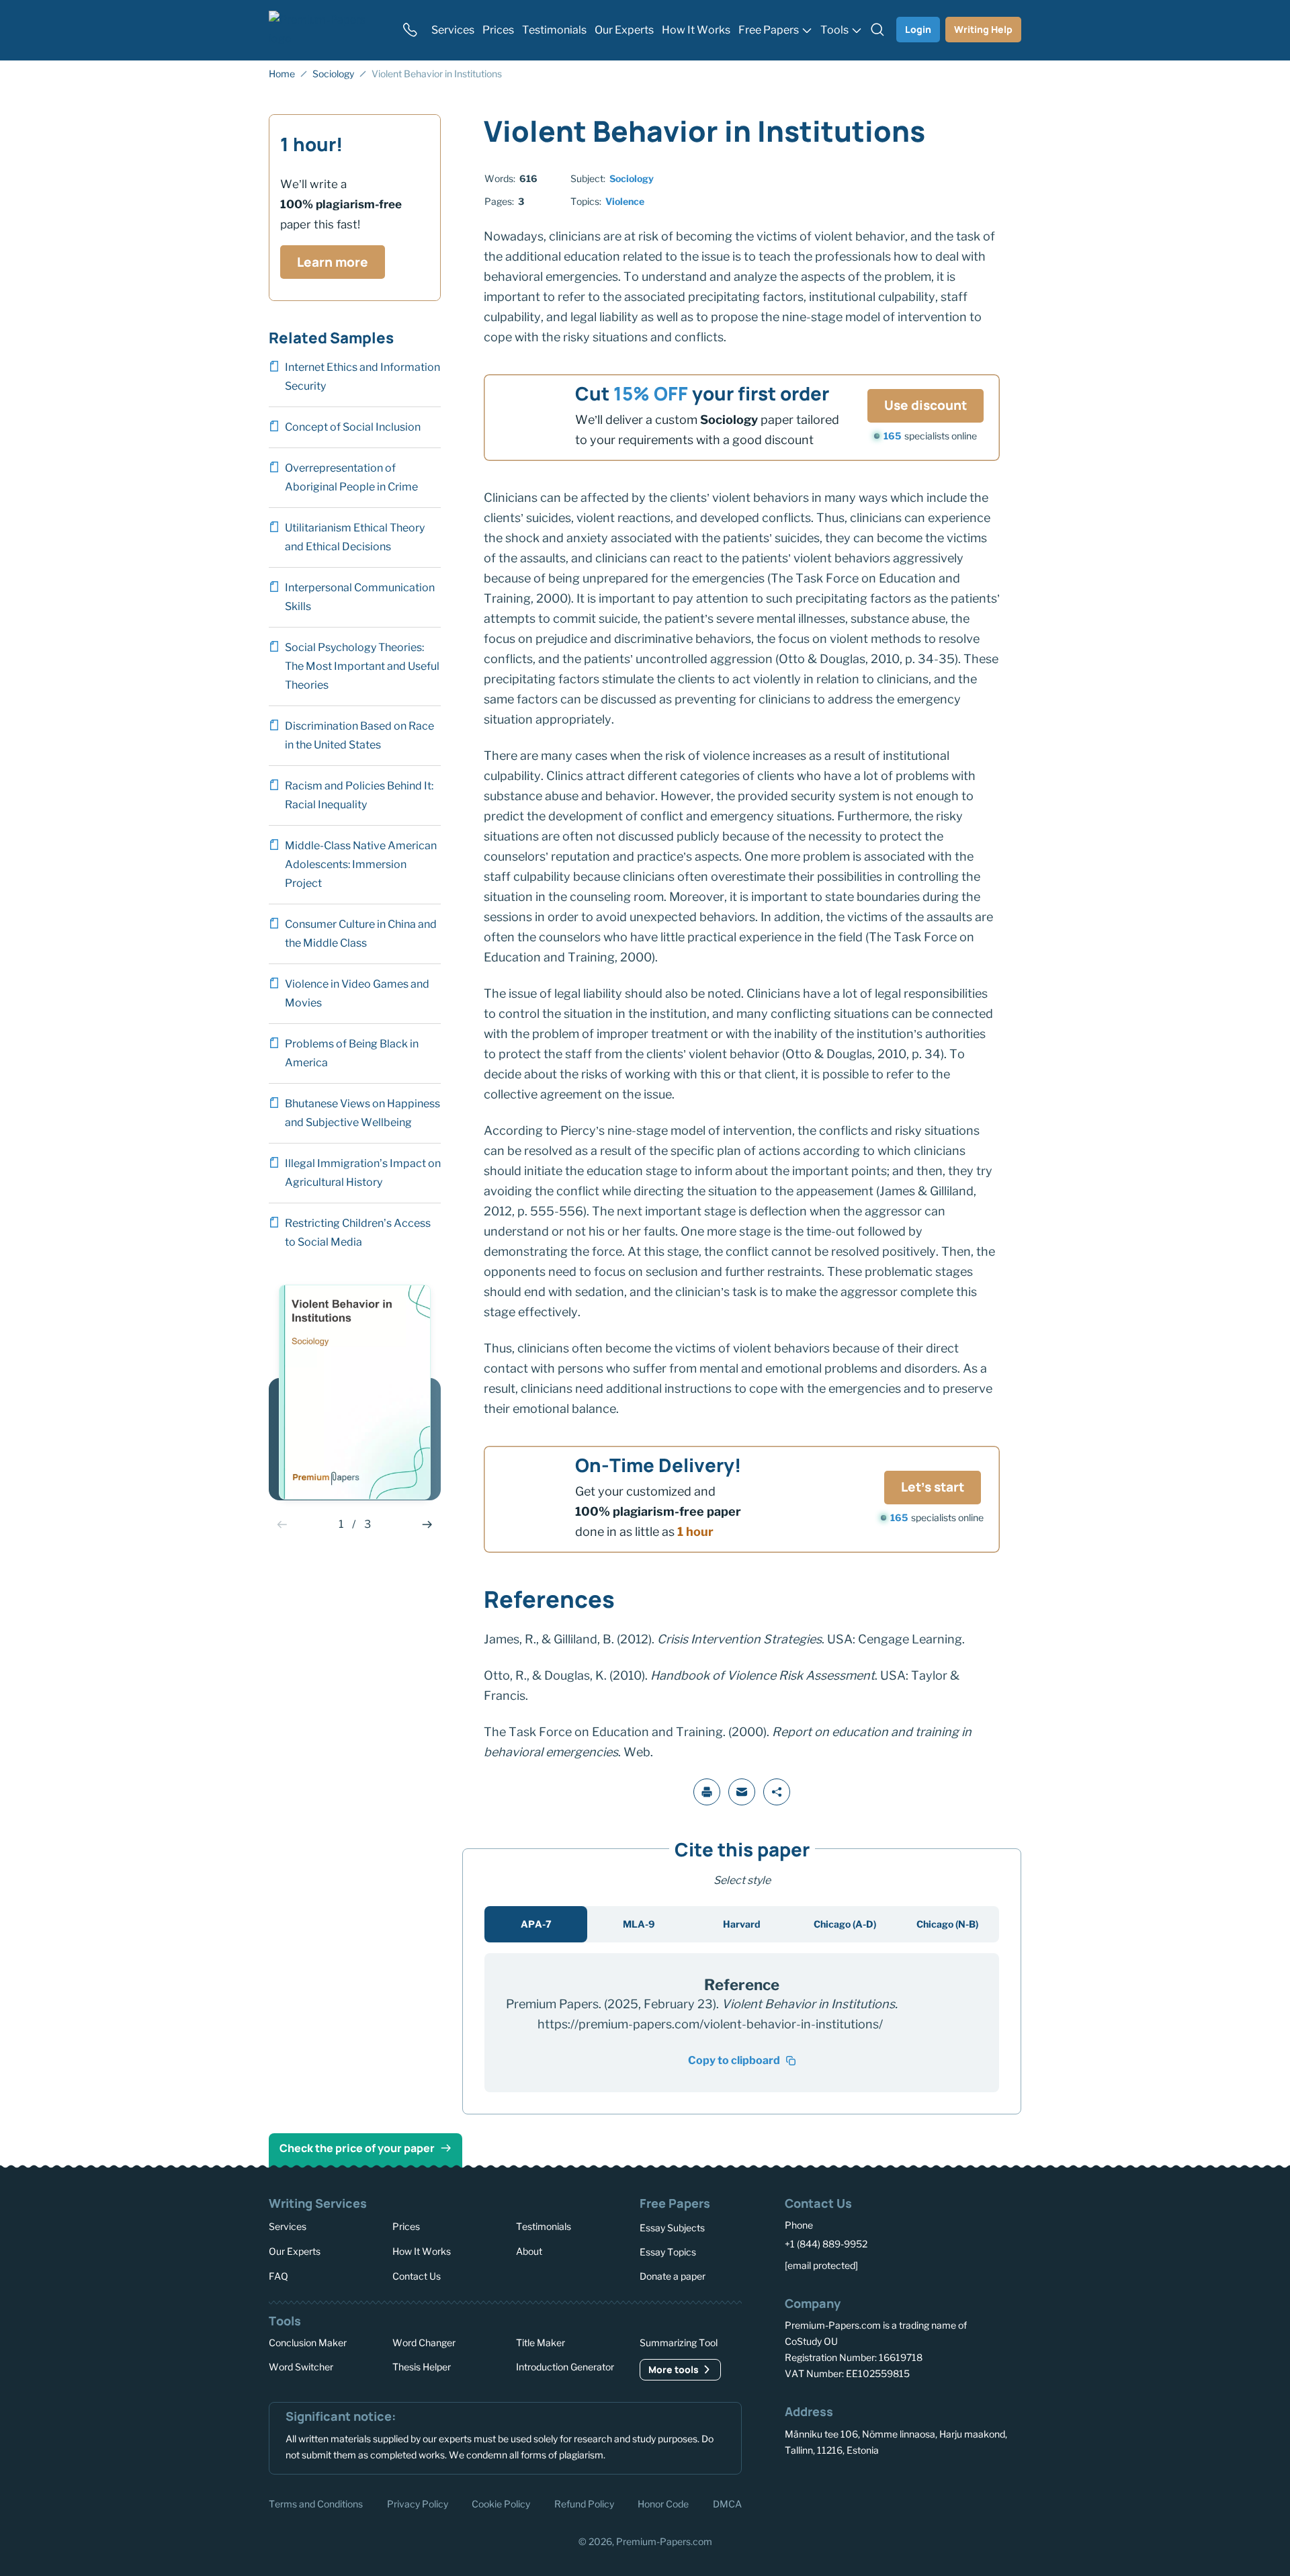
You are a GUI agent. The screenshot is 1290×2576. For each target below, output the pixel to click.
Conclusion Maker (308, 2343)
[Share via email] (742, 1792)
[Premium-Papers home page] (327, 30)
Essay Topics (668, 2252)
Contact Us (417, 2275)
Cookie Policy (501, 2503)
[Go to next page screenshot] (427, 1525)
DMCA (727, 2503)
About (529, 2251)
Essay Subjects (672, 2228)
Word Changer (424, 2343)
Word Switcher (301, 2367)
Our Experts (295, 2251)
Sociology (632, 178)
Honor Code (663, 2503)
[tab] (536, 1924)
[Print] (707, 1792)
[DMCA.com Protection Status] (804, 2502)
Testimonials (544, 2226)
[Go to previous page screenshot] (282, 1525)
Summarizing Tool (679, 2343)
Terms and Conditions (316, 2503)
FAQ (278, 2275)
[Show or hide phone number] (410, 30)
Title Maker (541, 2343)
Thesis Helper (422, 2367)
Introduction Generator (565, 2367)
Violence (625, 201)
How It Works (422, 2251)
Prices (406, 2226)
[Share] (777, 1792)
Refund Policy (584, 2503)
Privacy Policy (418, 2503)
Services (288, 2226)
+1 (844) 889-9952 (826, 2244)
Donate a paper (673, 2276)
